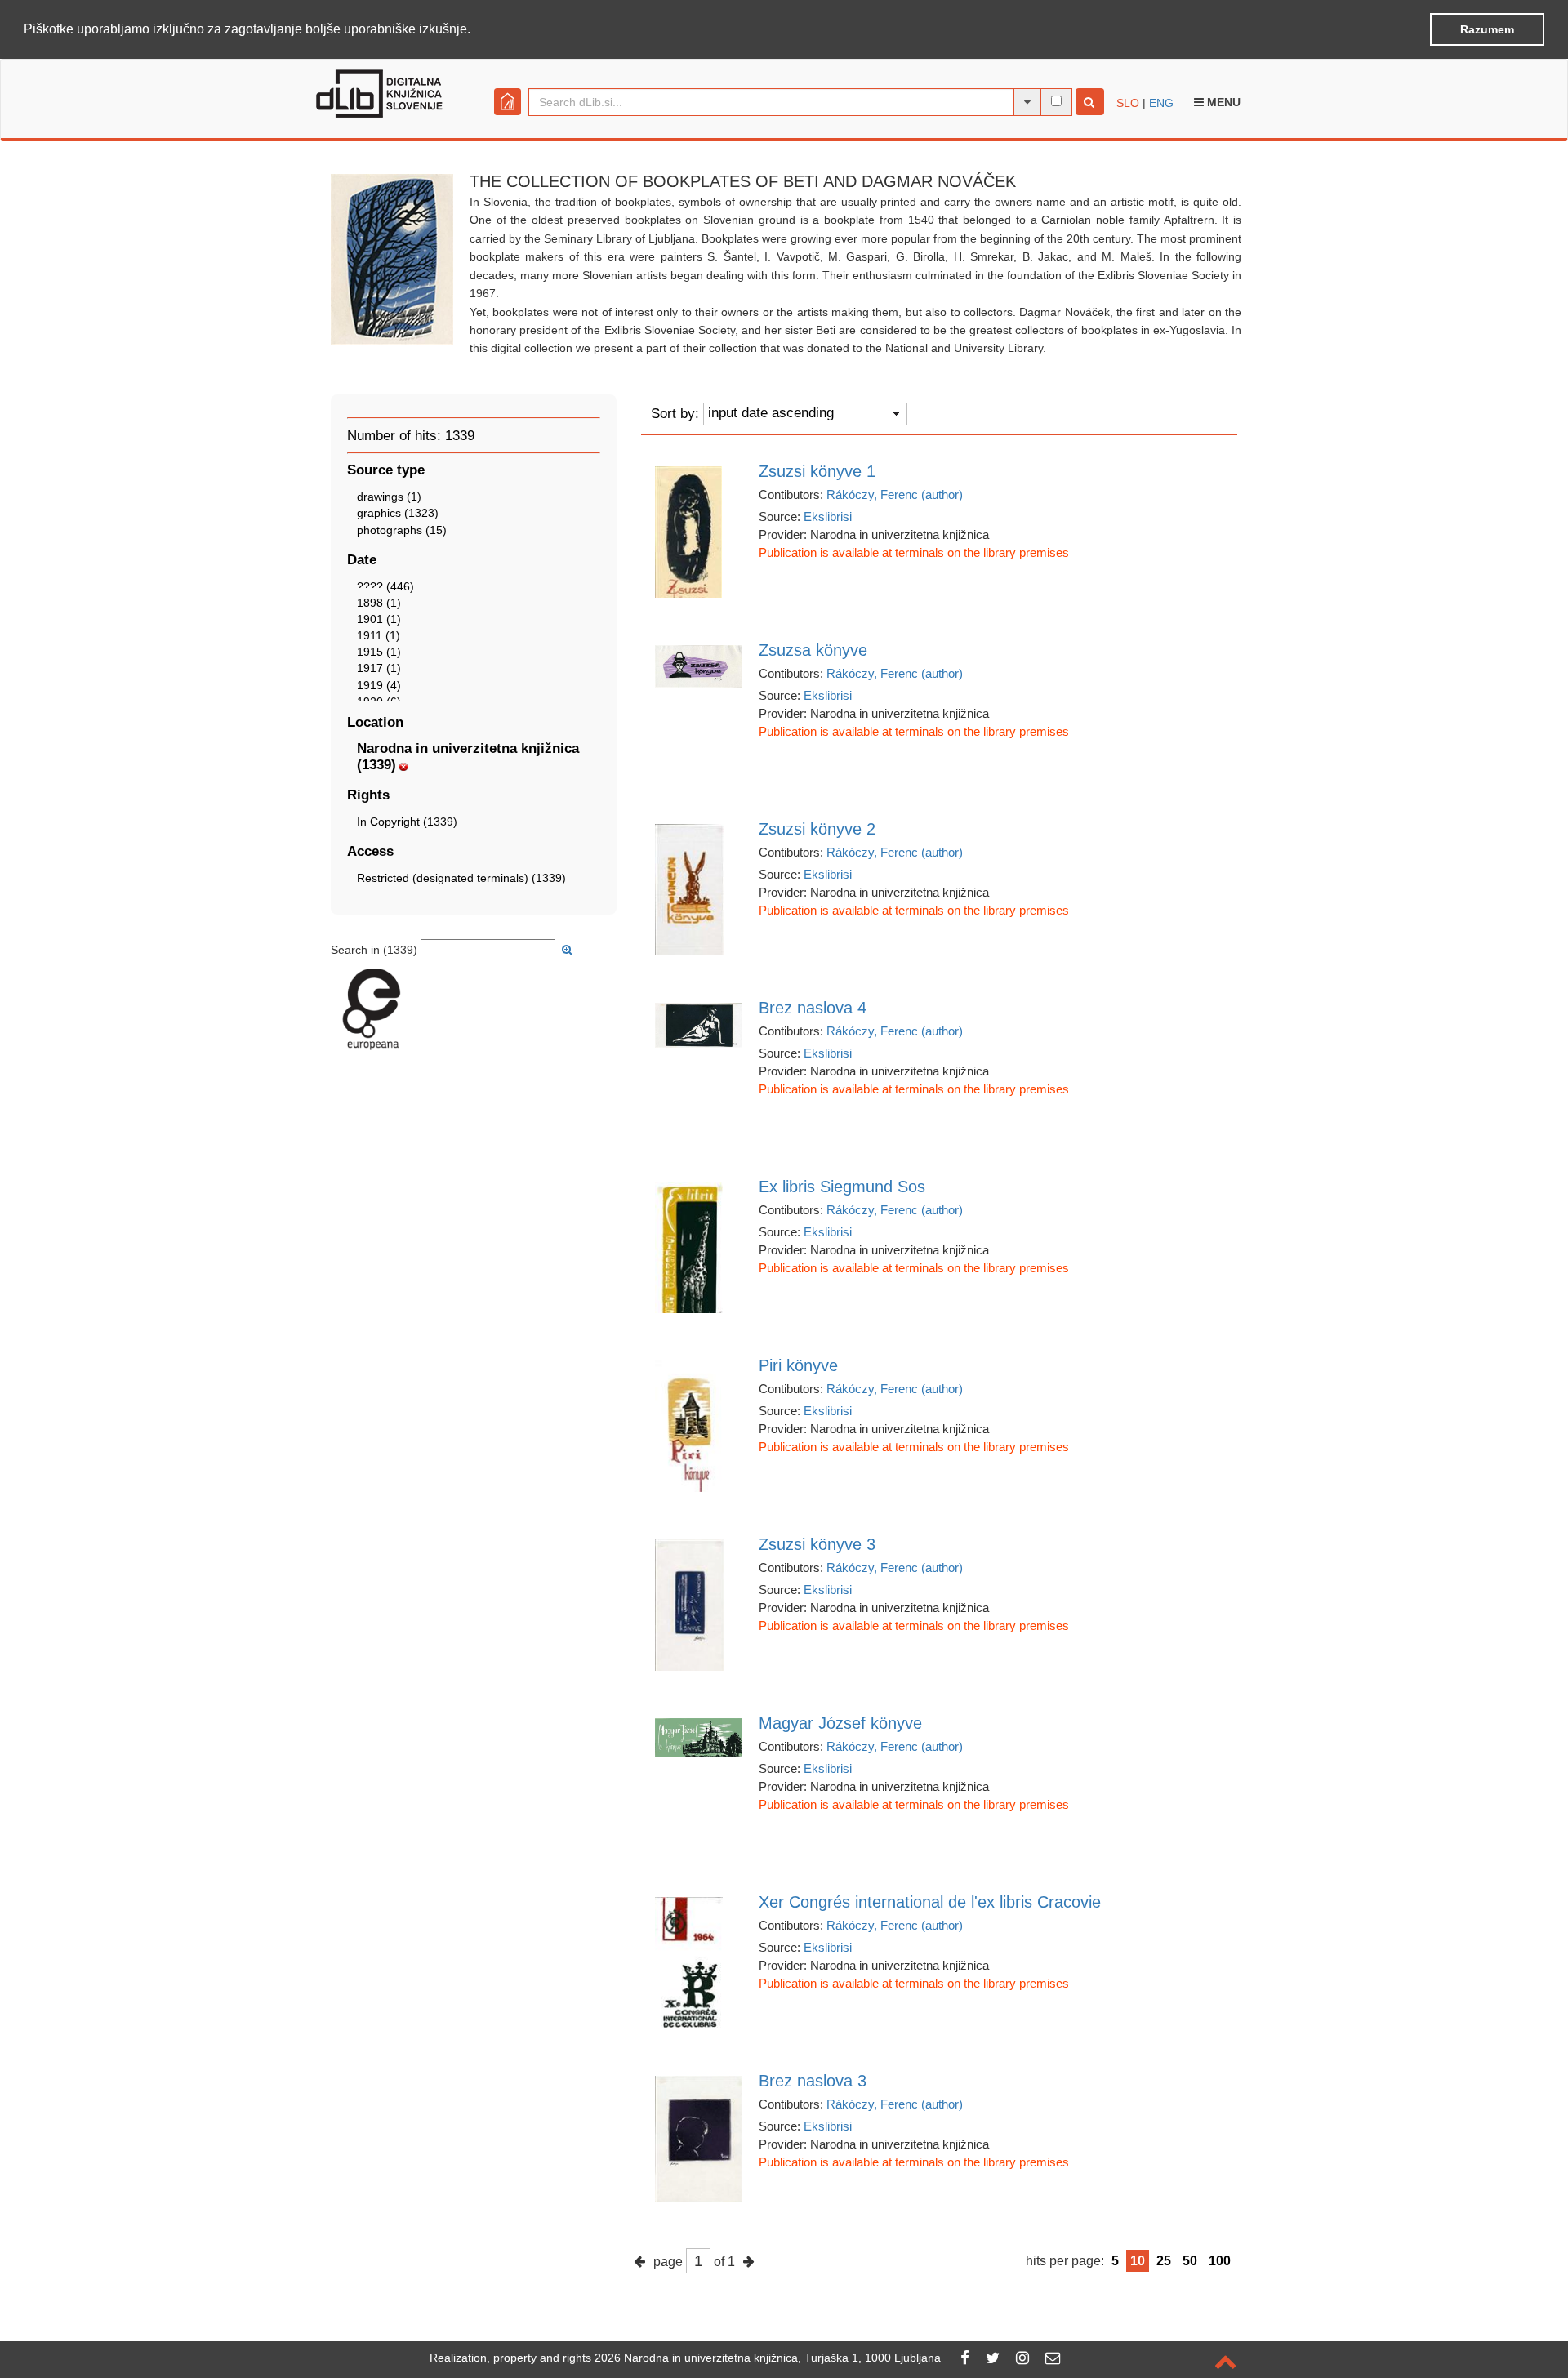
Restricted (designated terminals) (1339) (461, 878)
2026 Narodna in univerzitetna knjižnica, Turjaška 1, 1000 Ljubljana (768, 2358)
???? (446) (385, 586)
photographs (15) (402, 530)
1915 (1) (379, 652)
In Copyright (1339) (407, 822)
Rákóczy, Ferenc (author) (895, 494)
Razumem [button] (1487, 29)
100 (1220, 2261)
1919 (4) (379, 685)
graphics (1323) (398, 513)
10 (1138, 2261)
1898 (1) (379, 603)
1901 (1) (379, 619)
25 (1164, 2261)
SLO (1128, 103)
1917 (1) (379, 668)
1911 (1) (379, 635)
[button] (476, 30)
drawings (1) (389, 497)
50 (1190, 2261)
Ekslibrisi (828, 517)
